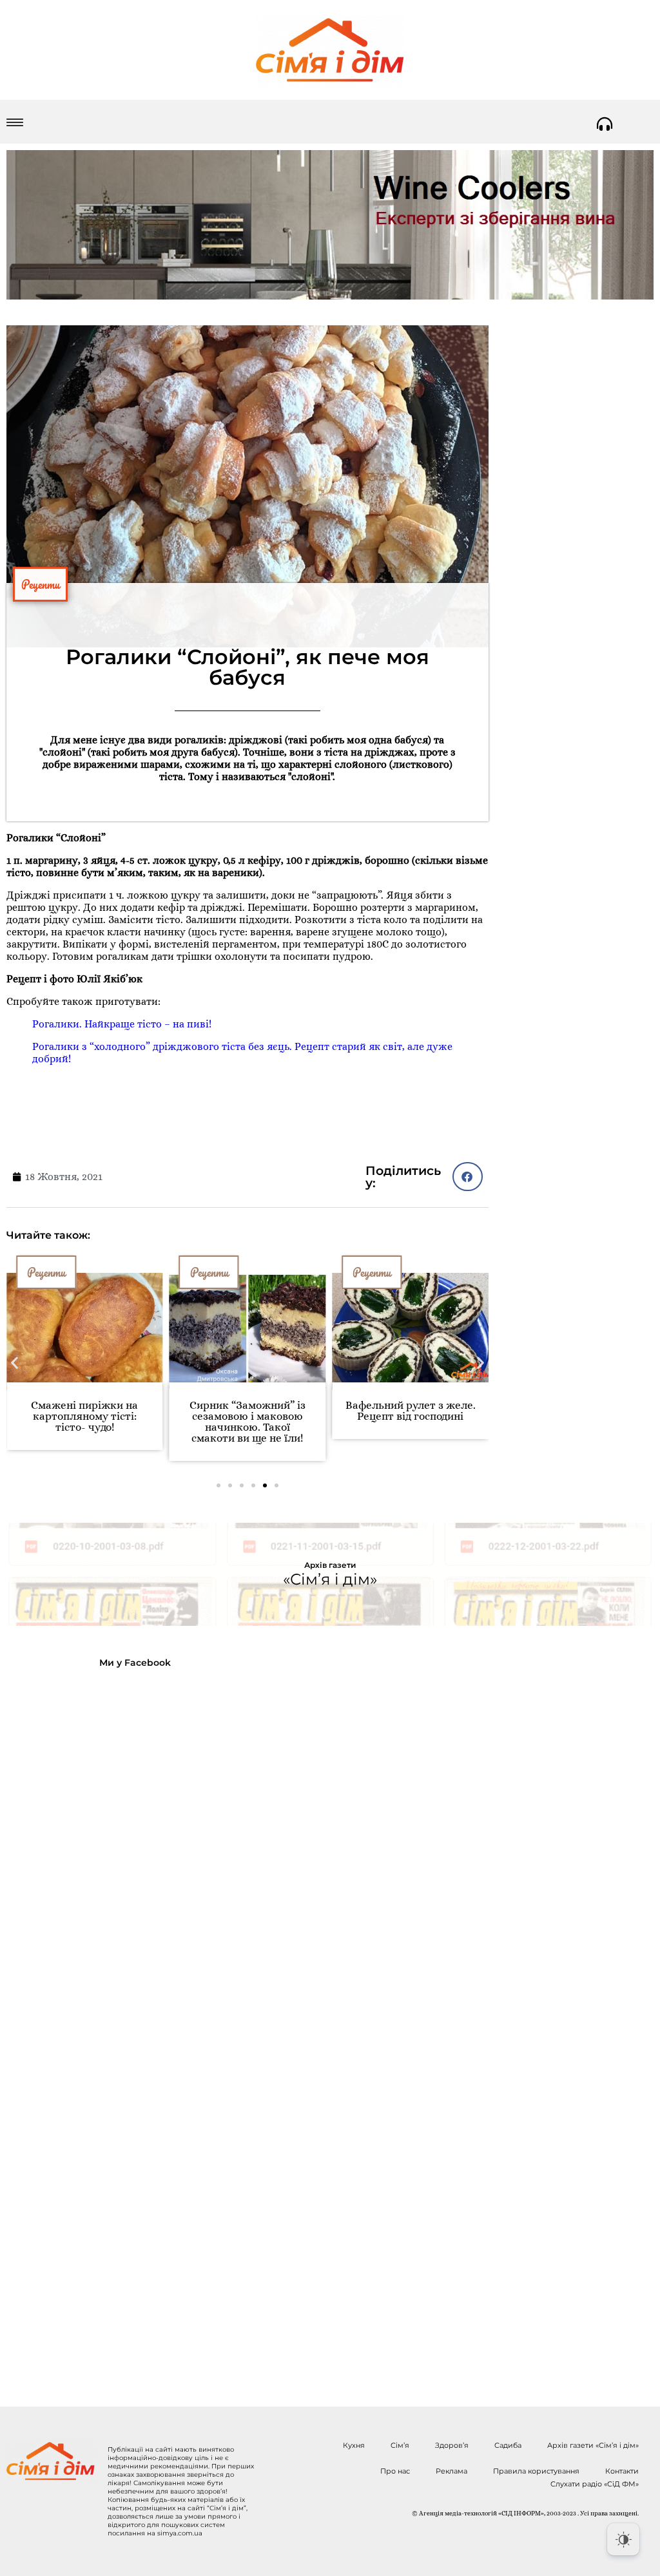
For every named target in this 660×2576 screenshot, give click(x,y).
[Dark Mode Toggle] (623, 2539)
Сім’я (400, 2445)
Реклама (451, 2471)
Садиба (508, 2445)
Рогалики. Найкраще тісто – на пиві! (122, 1024)
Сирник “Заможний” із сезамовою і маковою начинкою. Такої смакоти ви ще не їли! (247, 1422)
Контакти (622, 2471)
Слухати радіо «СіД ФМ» (595, 2484)
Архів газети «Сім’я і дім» (593, 2445)
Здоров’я (452, 2445)
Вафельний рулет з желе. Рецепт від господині (411, 1411)
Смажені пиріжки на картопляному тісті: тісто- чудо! (84, 1416)
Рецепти (40, 584)
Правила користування (536, 2471)
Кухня (354, 2445)
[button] (15, 1363)
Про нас (395, 2471)
